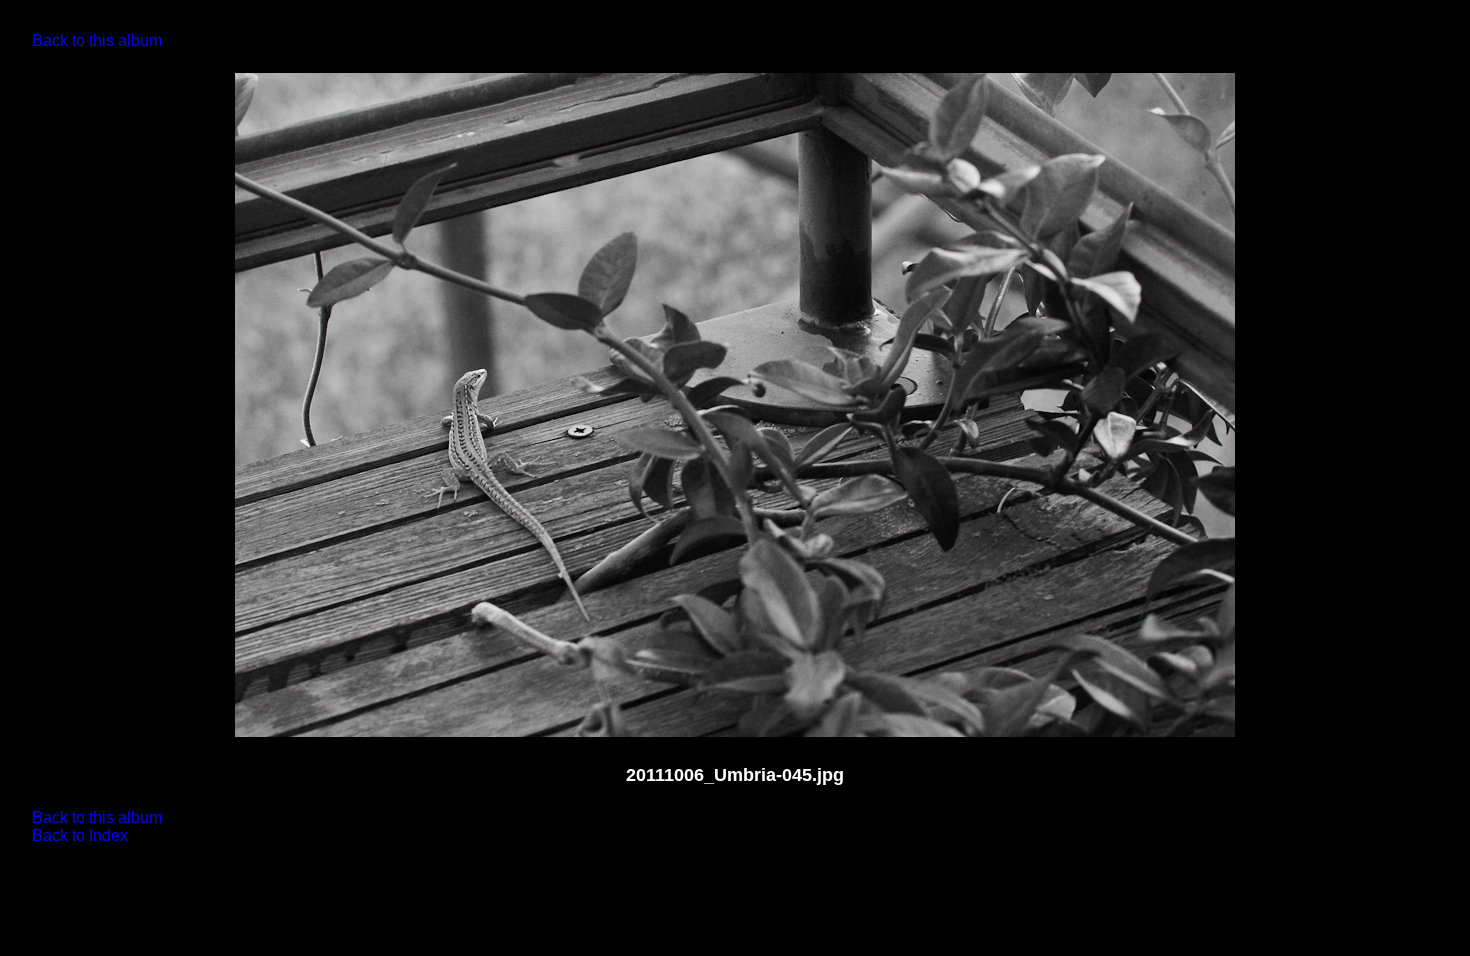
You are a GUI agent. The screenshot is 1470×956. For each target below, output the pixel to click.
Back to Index (80, 835)
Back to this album (97, 40)
